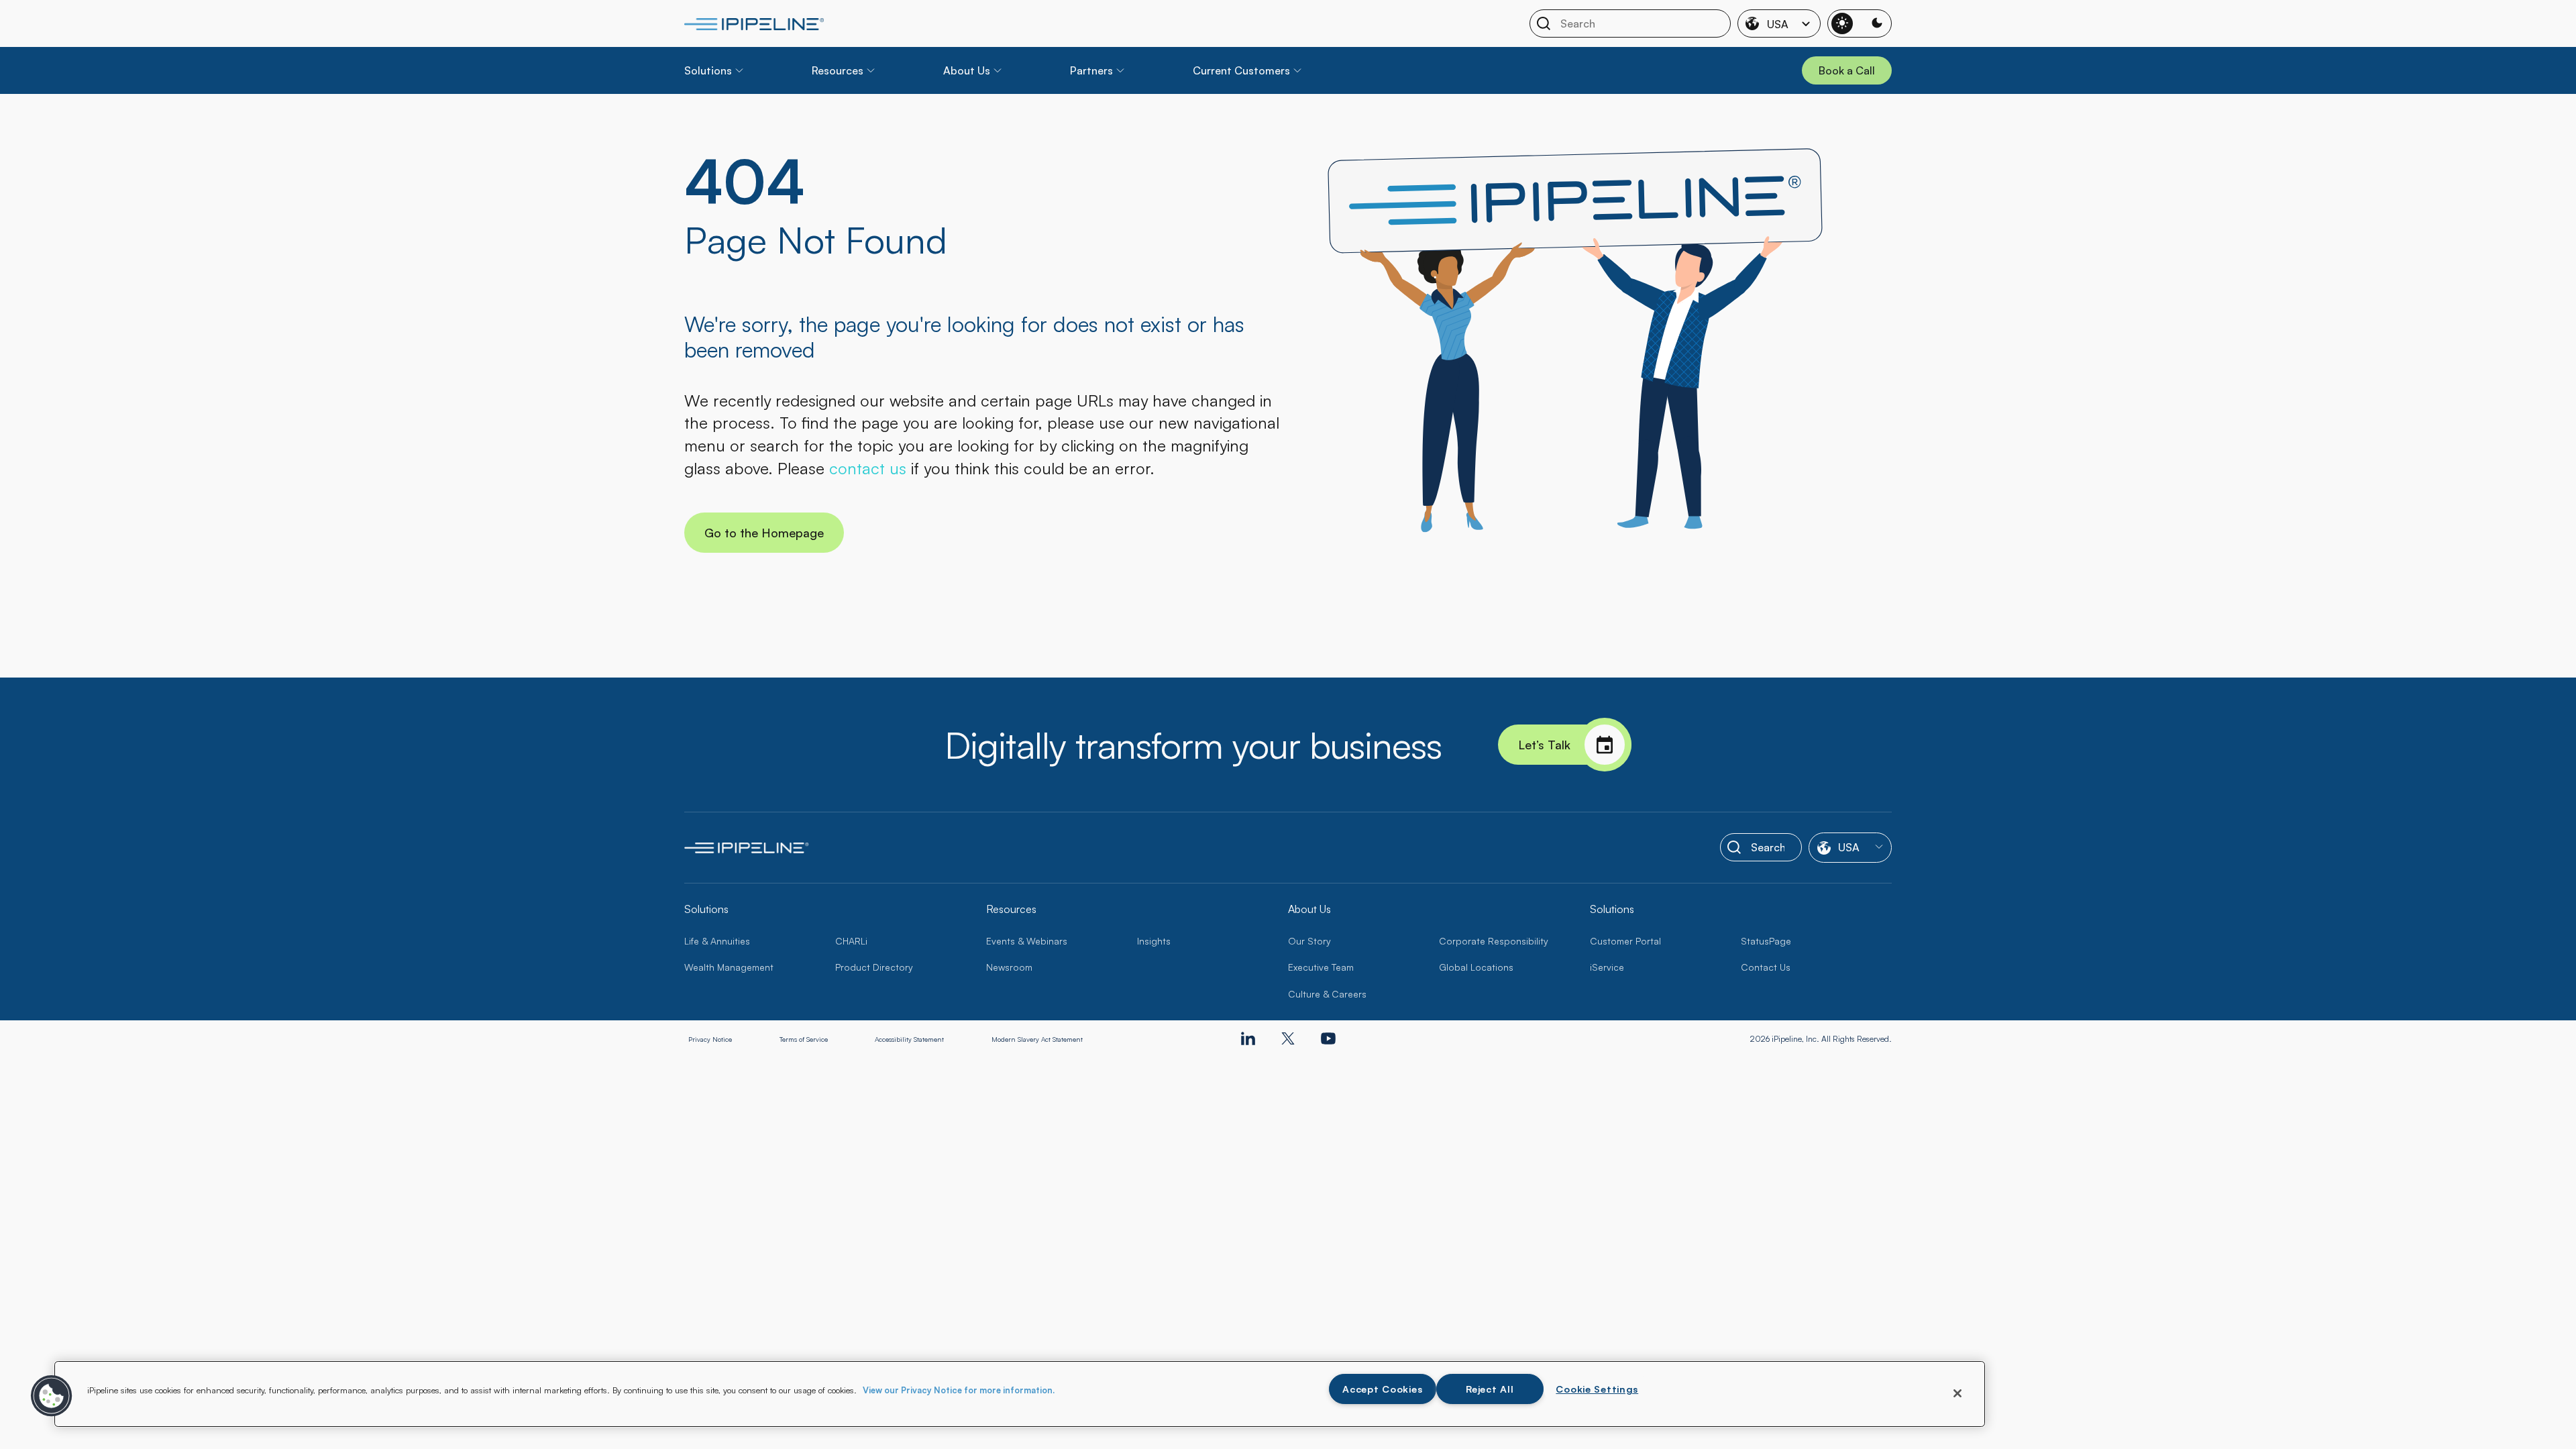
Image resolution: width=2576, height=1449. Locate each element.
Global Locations (1476, 967)
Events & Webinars (1027, 941)
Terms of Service (804, 1039)
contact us (868, 468)
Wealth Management (729, 967)
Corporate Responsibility (1494, 941)
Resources (838, 70)
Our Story (1309, 941)
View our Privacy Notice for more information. (959, 1390)
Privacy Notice (710, 1039)
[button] (52, 1396)
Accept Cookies (1382, 1389)
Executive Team (1321, 967)
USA (1778, 24)
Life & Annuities (717, 941)
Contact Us (1766, 967)
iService (1607, 967)
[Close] (1957, 1393)
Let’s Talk (1544, 745)
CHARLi (851, 941)
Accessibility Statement (909, 1039)
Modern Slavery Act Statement (1037, 1039)
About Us (967, 70)
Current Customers (1241, 70)
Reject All (1490, 1389)
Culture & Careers (1327, 994)
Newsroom (1009, 967)
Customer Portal (1625, 941)
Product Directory (874, 967)
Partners (1091, 70)
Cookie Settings (1597, 1389)
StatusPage (1766, 941)
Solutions (708, 70)
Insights (1154, 941)
